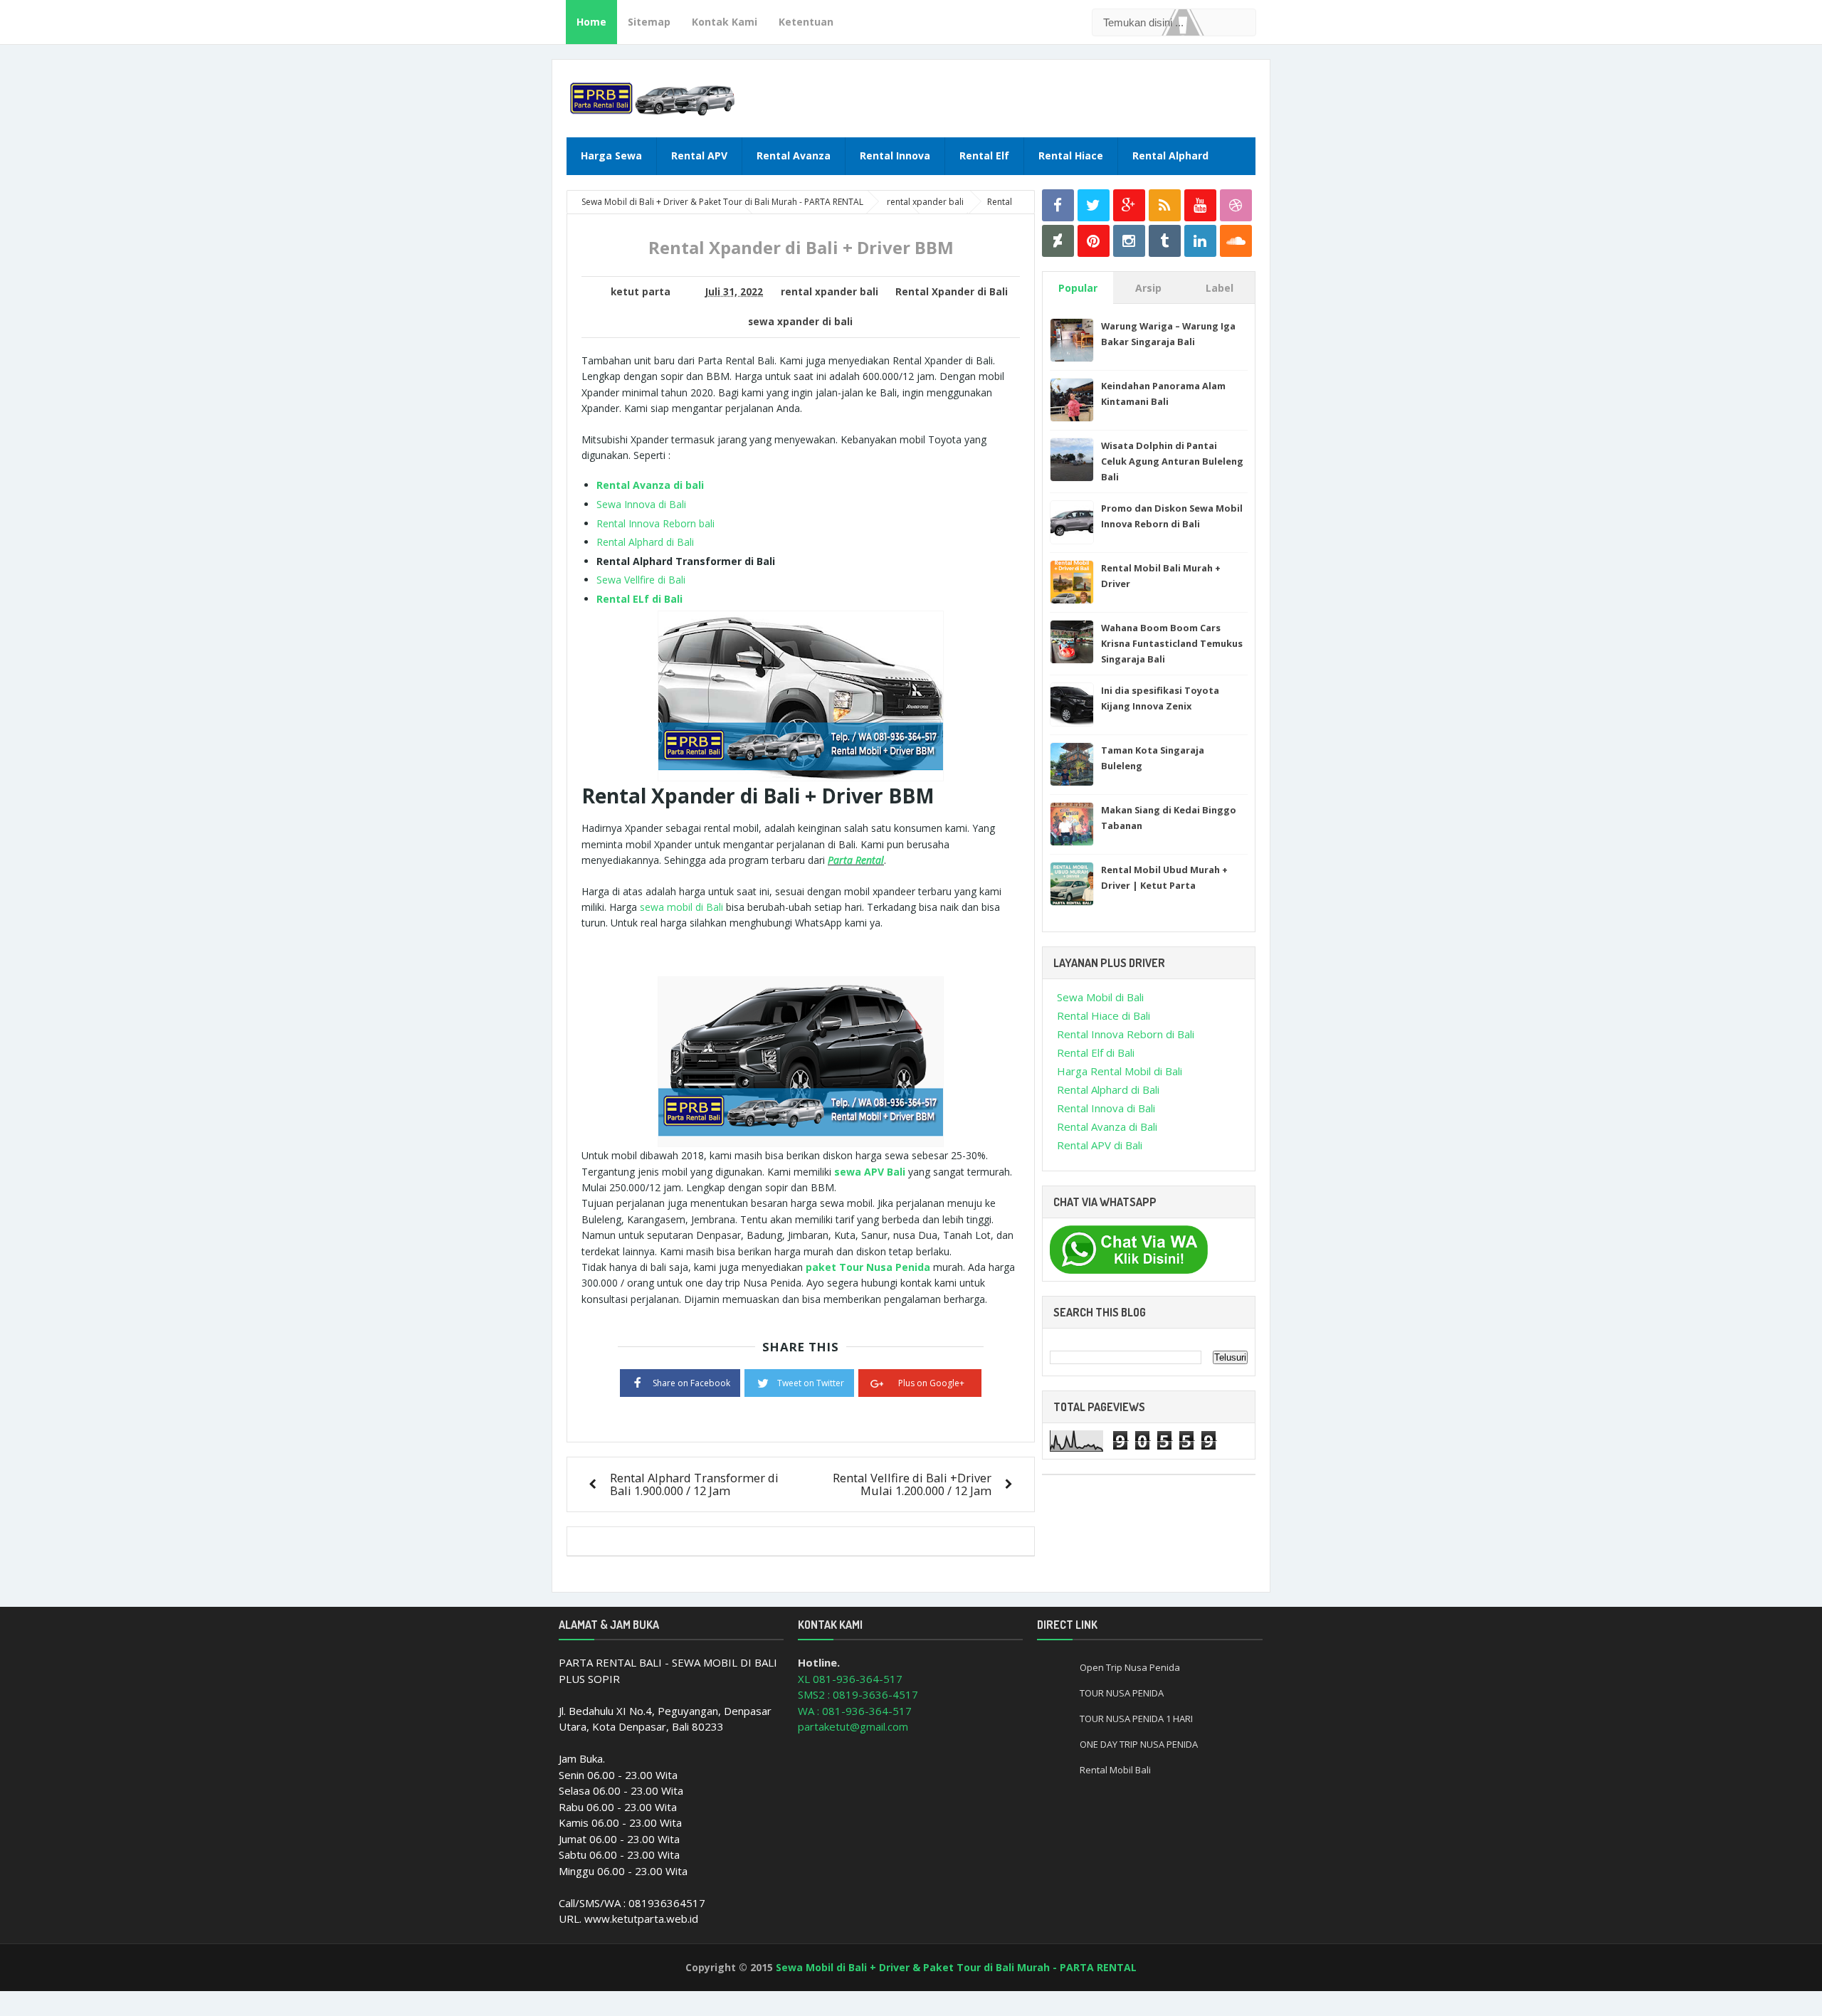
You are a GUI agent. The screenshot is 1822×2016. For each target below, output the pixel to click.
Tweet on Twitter (811, 1383)
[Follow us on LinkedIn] (1200, 241)
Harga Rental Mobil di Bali (1120, 1071)
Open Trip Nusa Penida (1130, 1667)
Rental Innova (895, 155)
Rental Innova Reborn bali (655, 523)
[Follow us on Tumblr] (1165, 241)
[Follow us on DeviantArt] (1058, 241)
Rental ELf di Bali (639, 599)
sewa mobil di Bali (681, 907)
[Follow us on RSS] (1165, 205)
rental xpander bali (830, 292)
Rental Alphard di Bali (645, 542)
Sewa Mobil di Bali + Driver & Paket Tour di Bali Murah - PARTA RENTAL (956, 1967)
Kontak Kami (725, 22)
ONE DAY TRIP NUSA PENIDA (1139, 1744)
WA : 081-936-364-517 (855, 1711)
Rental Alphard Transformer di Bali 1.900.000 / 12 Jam (694, 1484)
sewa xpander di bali (800, 322)
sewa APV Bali (870, 1172)
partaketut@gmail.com (853, 1726)
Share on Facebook (691, 1383)
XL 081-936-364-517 (850, 1679)
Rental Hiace (1071, 155)
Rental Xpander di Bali (952, 292)
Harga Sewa (611, 155)
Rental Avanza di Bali (1107, 1126)
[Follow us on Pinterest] (1094, 241)
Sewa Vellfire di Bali (641, 580)
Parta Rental (856, 860)
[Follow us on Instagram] (1129, 241)
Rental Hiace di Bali (1104, 1015)
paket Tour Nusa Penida (868, 1267)
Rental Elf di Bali (1096, 1052)
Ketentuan (806, 22)
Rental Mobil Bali (1115, 1770)
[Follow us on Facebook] (1058, 205)
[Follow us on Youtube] (1200, 205)
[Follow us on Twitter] (1094, 205)
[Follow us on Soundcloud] (1236, 241)
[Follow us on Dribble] (1236, 205)
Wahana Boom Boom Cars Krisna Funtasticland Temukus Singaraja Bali (1172, 643)
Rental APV (699, 155)
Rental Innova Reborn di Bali (1126, 1034)
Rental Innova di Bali (1106, 1108)
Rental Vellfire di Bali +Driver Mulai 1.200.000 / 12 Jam (912, 1484)
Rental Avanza (794, 155)
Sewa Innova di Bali (641, 504)
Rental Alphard (1170, 155)
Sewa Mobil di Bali (1100, 997)
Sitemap (649, 22)
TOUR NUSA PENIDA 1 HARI (1136, 1719)
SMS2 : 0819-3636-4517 (858, 1694)
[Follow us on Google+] (1129, 205)
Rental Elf (984, 155)
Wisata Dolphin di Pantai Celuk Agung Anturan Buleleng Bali (1172, 461)
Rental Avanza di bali (650, 485)
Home (591, 22)
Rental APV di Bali (1100, 1145)
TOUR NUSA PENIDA (1122, 1693)
